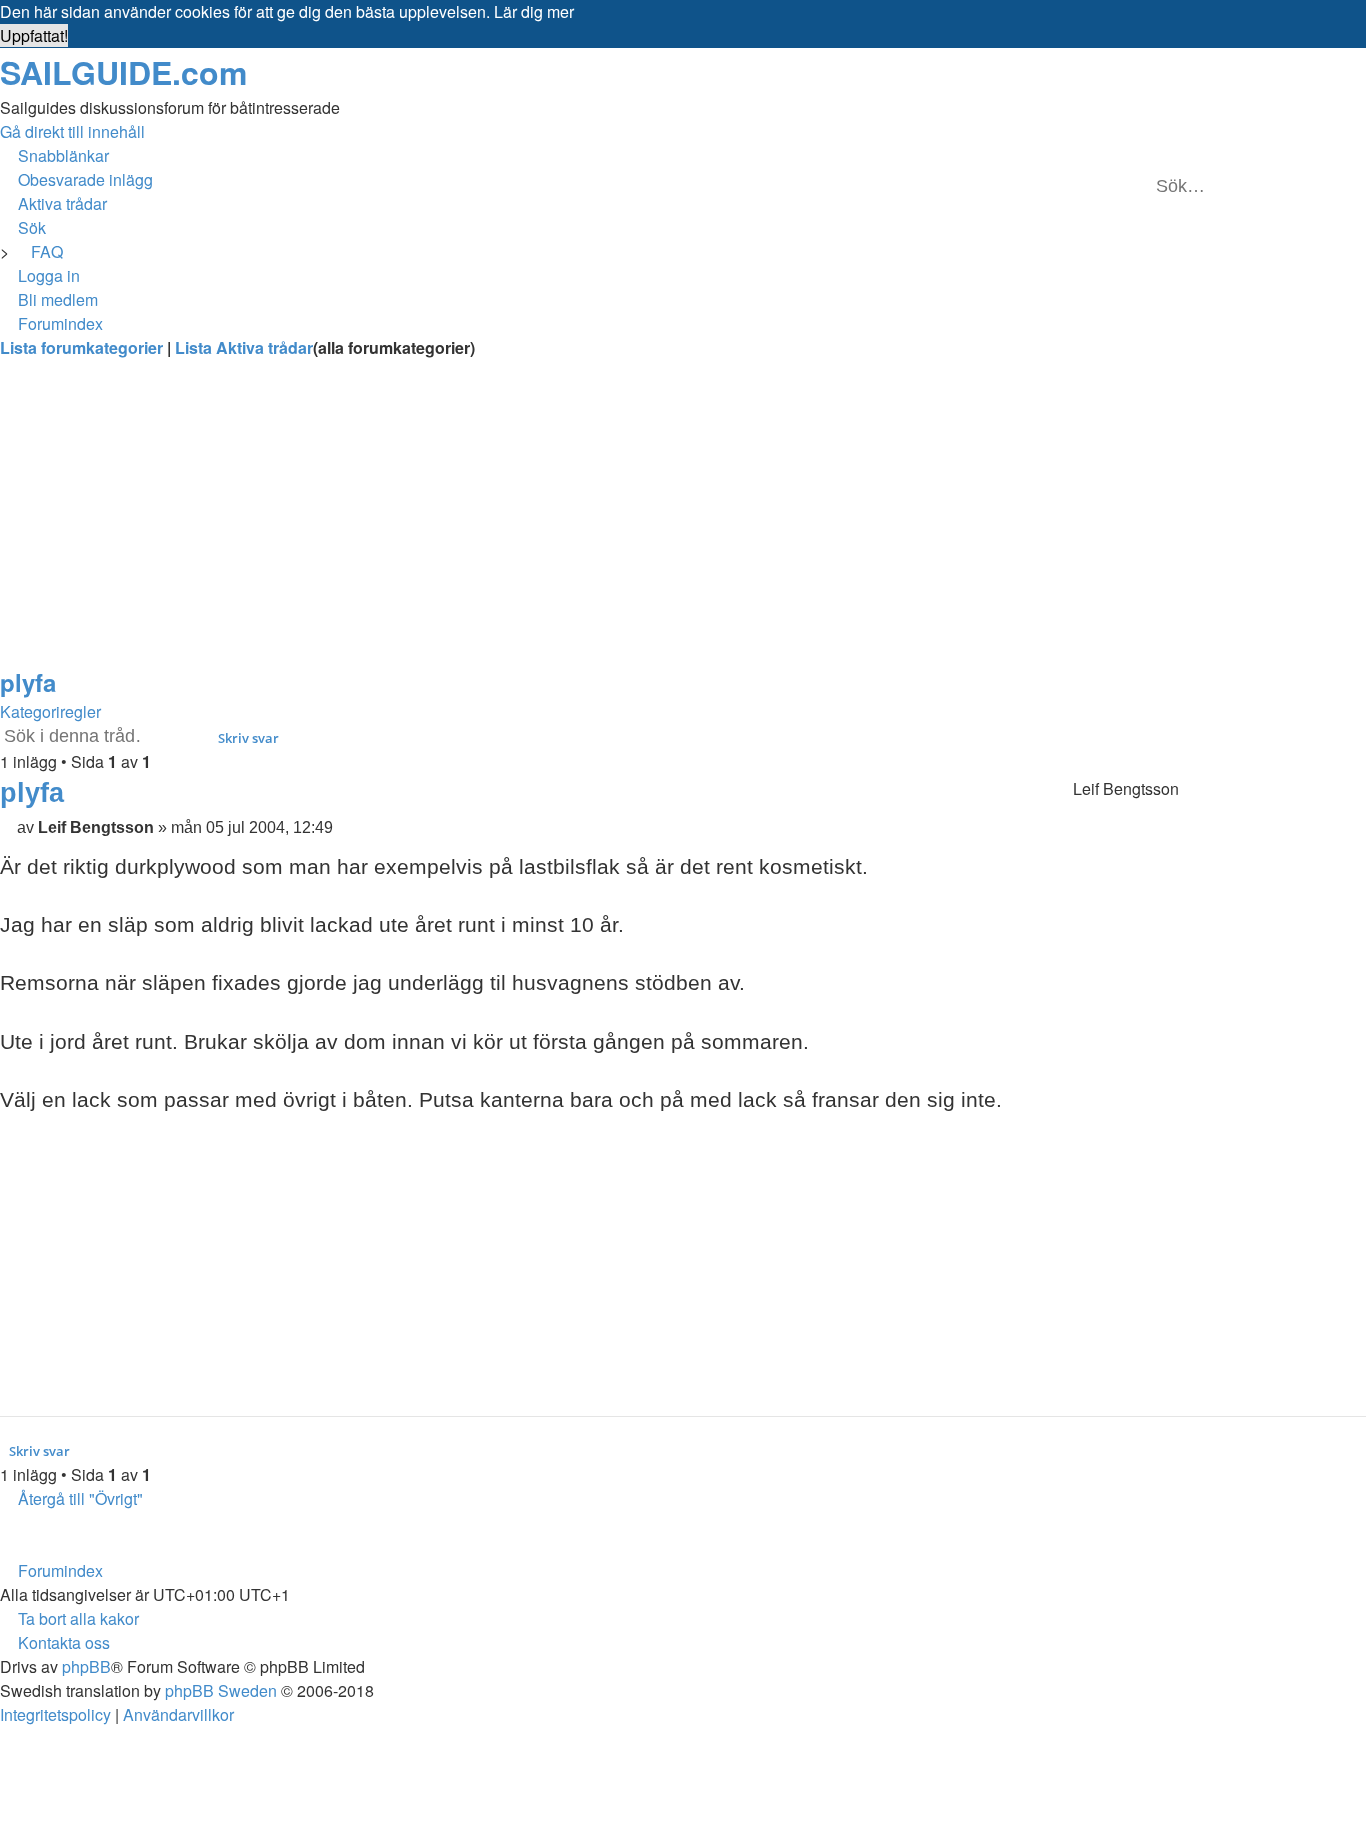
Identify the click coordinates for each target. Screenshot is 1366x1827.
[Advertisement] (600, 524)
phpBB (86, 1666)
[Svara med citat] (991, 793)
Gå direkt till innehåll (72, 131)
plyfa (28, 682)
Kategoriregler (50, 711)
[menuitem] (76, 179)
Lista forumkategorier (83, 347)
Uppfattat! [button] (34, 35)
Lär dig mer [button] (534, 11)
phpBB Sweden (221, 1690)
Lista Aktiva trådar (244, 347)
